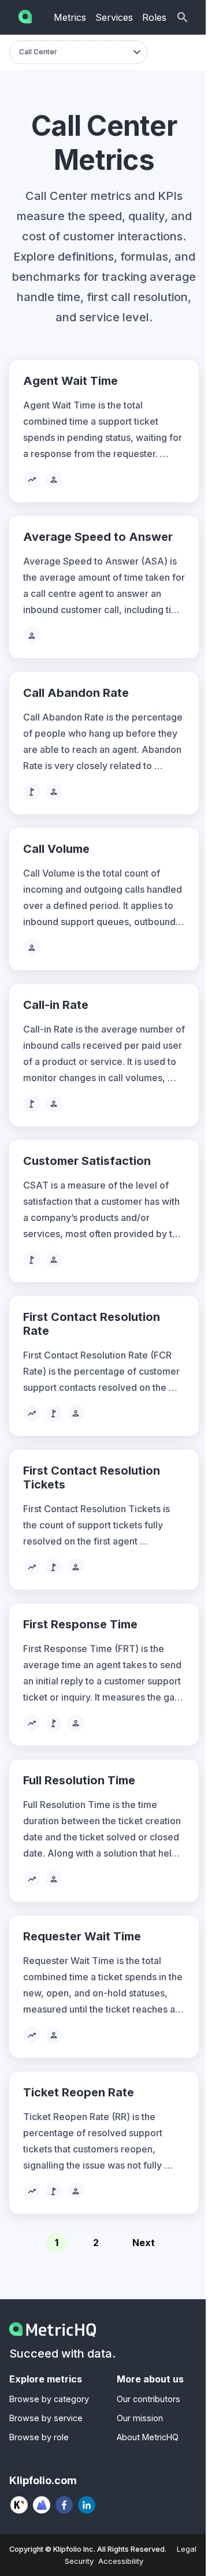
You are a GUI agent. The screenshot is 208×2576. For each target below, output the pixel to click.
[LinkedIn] (87, 2505)
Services (114, 17)
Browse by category (49, 2399)
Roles (154, 17)
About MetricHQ (148, 2437)
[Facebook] (64, 2505)
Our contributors (148, 2399)
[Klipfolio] (19, 2505)
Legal (187, 2549)
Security (79, 2561)
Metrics (70, 17)
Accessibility (121, 2561)
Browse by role (39, 2437)
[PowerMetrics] (42, 2505)
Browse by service (46, 2418)
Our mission (140, 2418)
